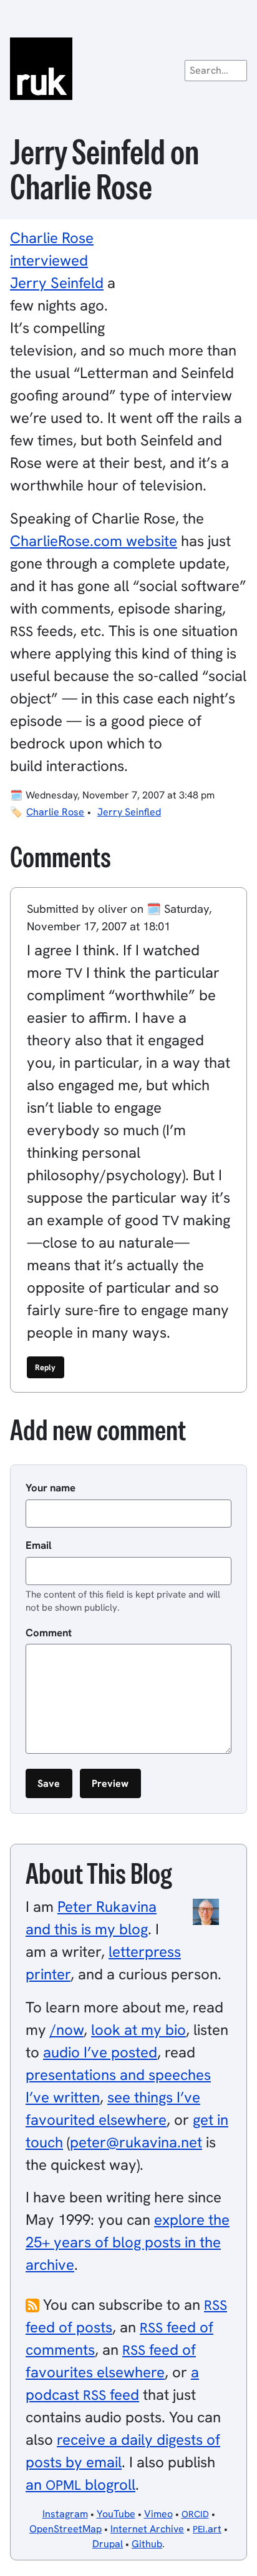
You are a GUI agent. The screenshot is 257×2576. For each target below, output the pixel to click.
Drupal (108, 2544)
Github (147, 2544)
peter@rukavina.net (136, 2142)
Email (39, 1545)
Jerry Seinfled (129, 812)
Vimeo (158, 2514)
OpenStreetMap (65, 2529)
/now (67, 2030)
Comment (49, 1633)
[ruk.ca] (128, 69)
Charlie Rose (55, 812)
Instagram (65, 2514)
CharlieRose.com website (94, 541)
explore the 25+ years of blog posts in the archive (128, 2242)
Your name (51, 1488)
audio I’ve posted (100, 2052)
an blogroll (80, 2484)
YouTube (116, 2514)
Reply (45, 1367)
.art (207, 2529)
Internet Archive (147, 2529)
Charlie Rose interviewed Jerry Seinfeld (57, 260)
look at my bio (138, 2030)
